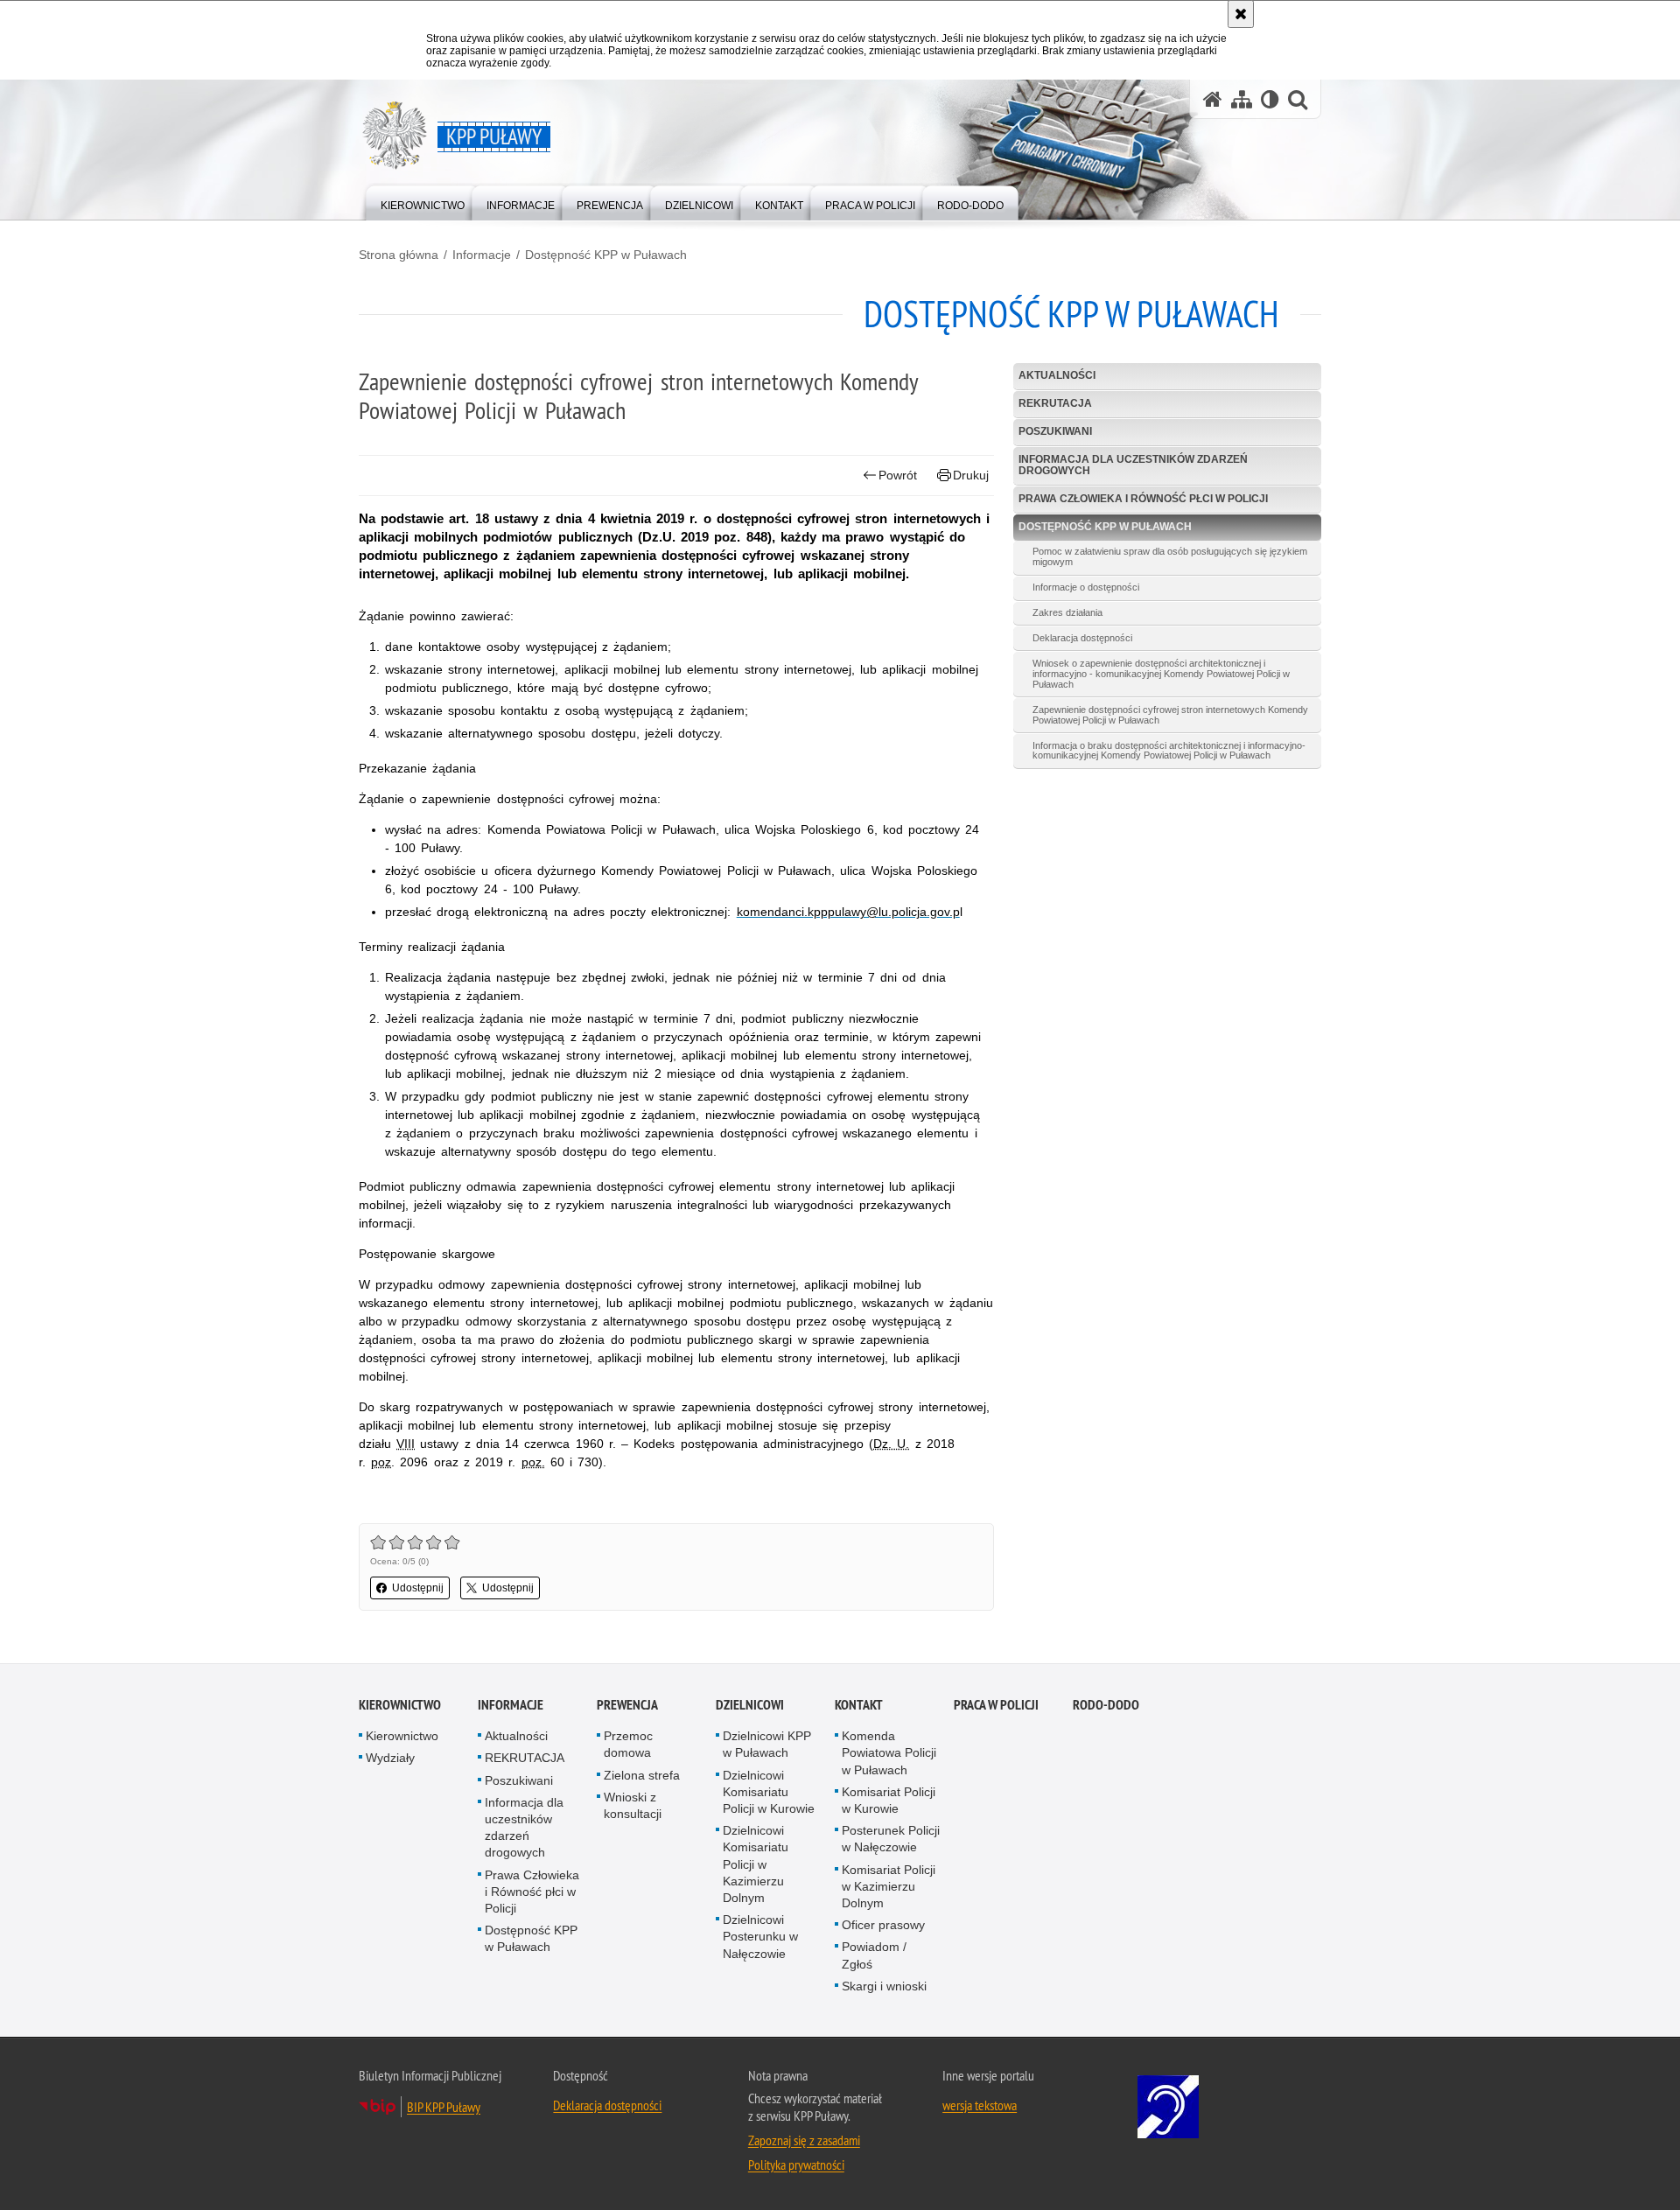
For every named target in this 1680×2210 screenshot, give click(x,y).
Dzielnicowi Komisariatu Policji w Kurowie (769, 1792)
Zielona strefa (642, 1775)
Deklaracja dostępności (1082, 638)
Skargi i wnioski (884, 1986)
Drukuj (971, 475)
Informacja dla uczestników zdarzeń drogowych (1133, 465)
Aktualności (1057, 375)
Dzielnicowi (750, 1705)
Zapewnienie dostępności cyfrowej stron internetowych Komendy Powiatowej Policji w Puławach (1170, 715)
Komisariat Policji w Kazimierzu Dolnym (889, 1886)
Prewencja (627, 1705)
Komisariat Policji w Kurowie (889, 1800)
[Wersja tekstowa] (1270, 99)
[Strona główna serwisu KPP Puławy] (1213, 99)
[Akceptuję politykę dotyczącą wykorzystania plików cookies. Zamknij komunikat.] (1241, 14)
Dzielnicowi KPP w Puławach (767, 1744)
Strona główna (399, 255)
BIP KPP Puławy (444, 2107)
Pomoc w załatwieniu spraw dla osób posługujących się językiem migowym (1170, 556)
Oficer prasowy (883, 1925)
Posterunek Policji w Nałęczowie (891, 1839)
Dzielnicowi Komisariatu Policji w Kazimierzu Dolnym (756, 1864)
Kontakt (859, 1705)
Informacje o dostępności (1086, 587)
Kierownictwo (400, 1705)
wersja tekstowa (980, 2105)
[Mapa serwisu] (1242, 99)
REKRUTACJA (1055, 403)
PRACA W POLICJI (996, 1705)
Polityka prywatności (796, 2165)
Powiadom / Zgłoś (874, 1955)
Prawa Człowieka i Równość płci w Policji (1143, 499)
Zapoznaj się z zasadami (804, 2140)
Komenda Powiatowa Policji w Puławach (889, 1752)
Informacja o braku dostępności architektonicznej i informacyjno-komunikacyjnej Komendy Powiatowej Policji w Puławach (1169, 751)
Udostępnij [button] (418, 1588)
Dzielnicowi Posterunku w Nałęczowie (760, 1936)
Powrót (898, 475)
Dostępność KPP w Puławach (606, 255)
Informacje (482, 255)
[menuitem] (423, 202)
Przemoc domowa (628, 1744)
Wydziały (390, 1758)
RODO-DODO (1106, 1705)
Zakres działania (1067, 612)
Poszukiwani (1055, 431)
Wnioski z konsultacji (633, 1805)
